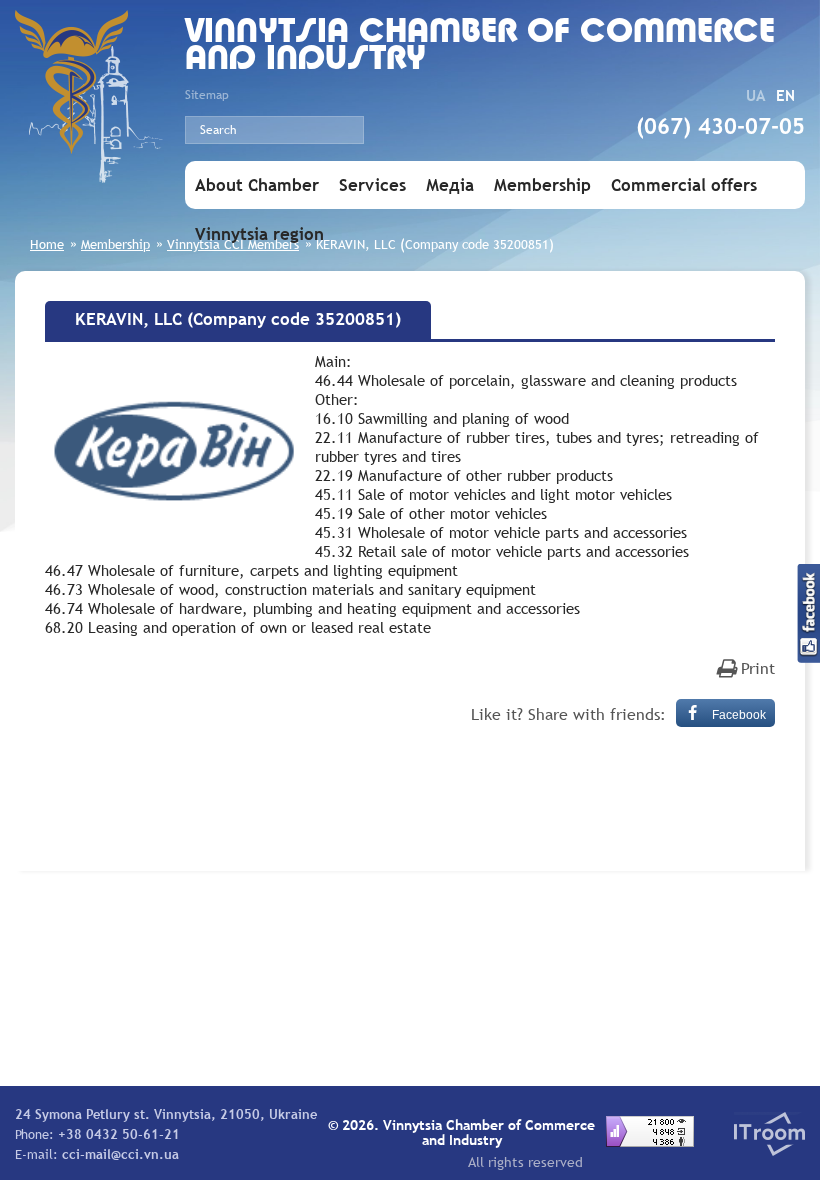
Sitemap (207, 95)
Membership (542, 185)
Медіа (450, 185)
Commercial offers (684, 185)
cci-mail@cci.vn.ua (120, 1154)
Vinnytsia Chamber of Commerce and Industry (480, 47)
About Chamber (257, 185)
